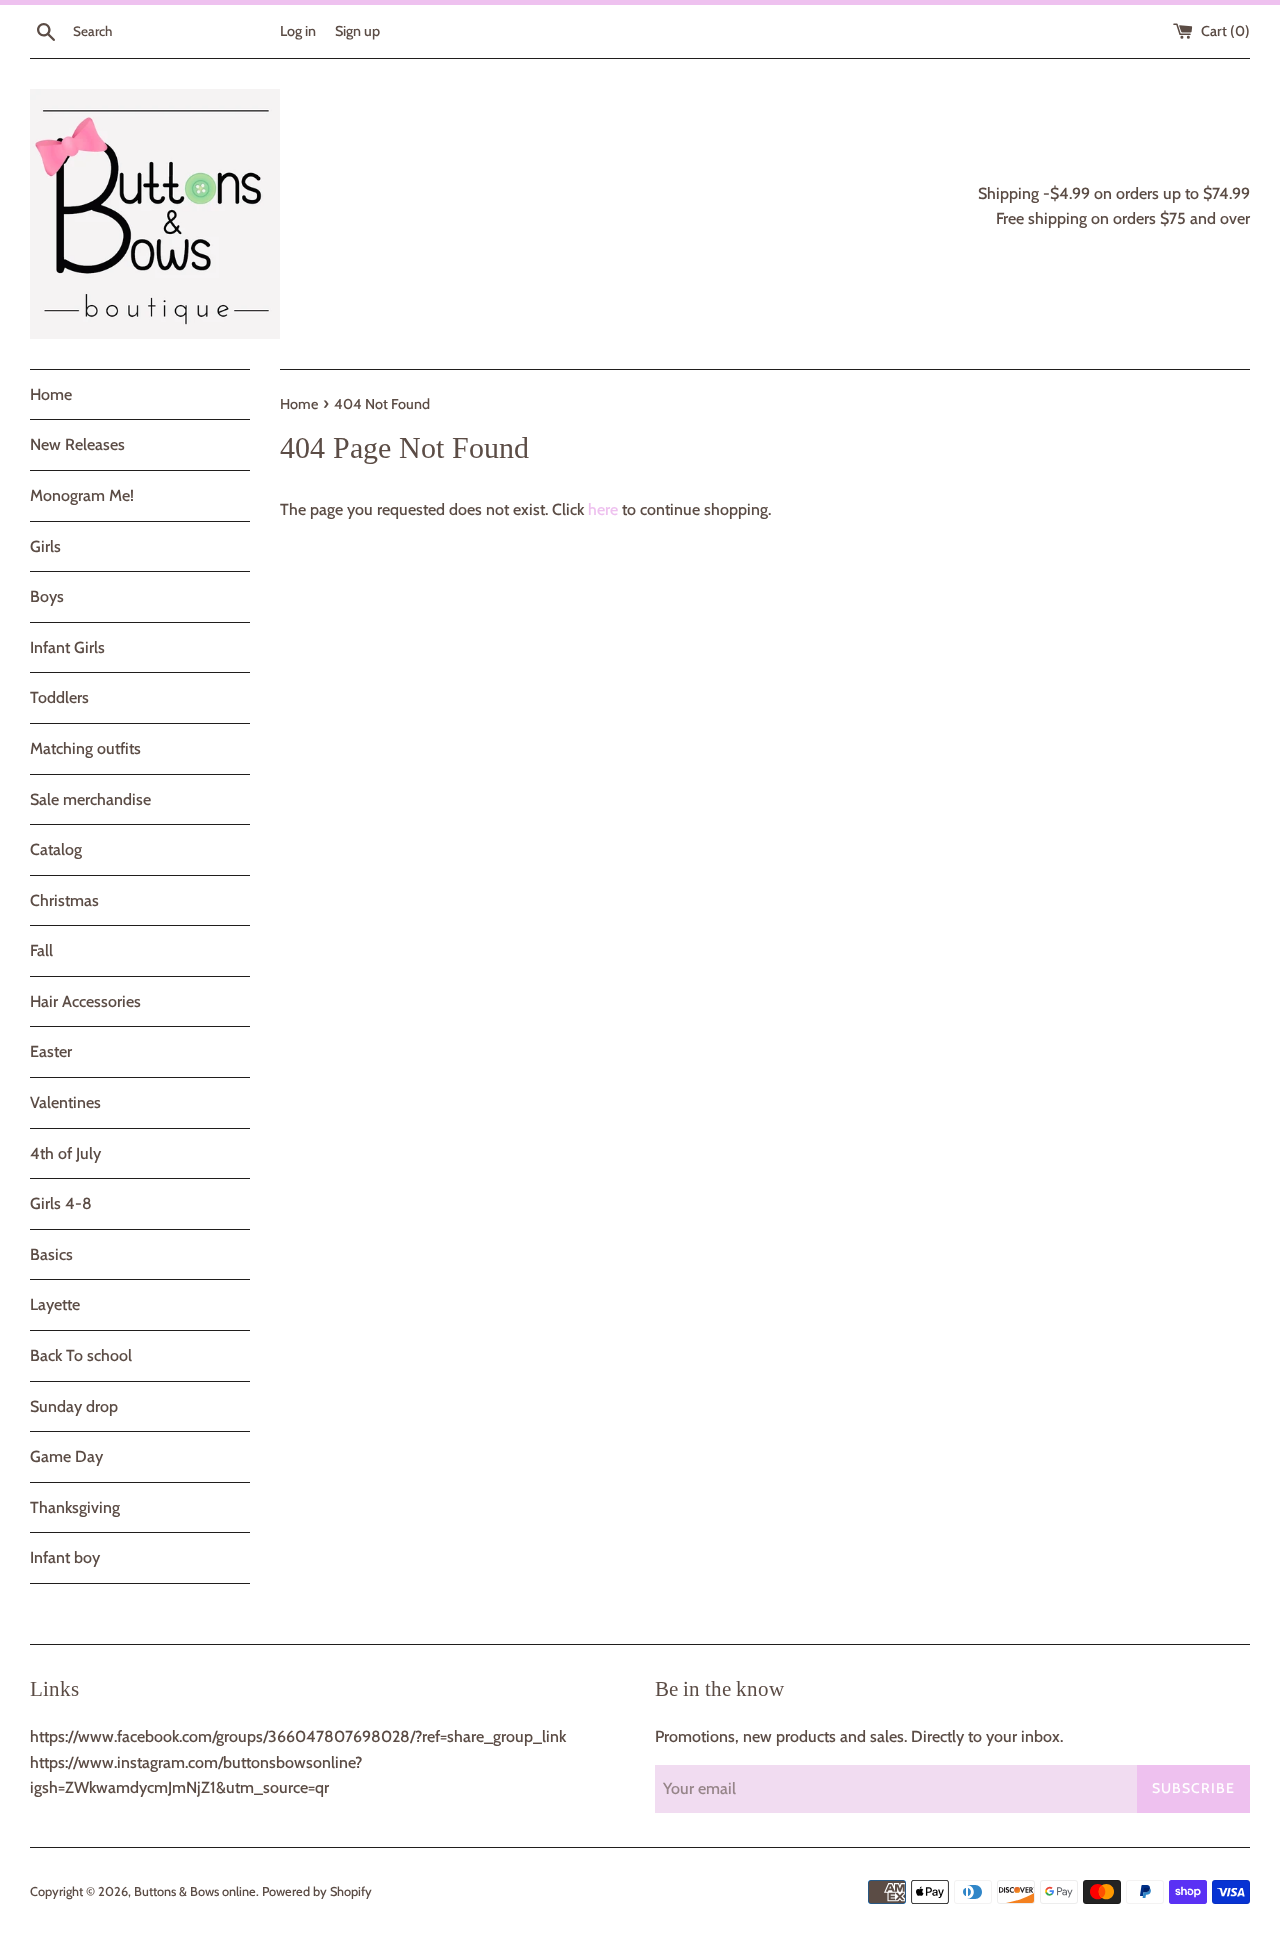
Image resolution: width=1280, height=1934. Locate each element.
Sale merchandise (90, 799)
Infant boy (65, 1557)
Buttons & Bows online (195, 1891)
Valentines (65, 1102)
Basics (51, 1254)
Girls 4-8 (61, 1203)
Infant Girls (67, 647)
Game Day (66, 1456)
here (603, 509)
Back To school (81, 1355)
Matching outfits (85, 748)
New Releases (77, 444)
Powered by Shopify (317, 1891)
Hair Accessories (85, 1001)
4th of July (65, 1153)
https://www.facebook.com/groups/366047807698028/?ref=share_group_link (298, 1736)
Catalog (56, 849)
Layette (55, 1304)
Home (51, 394)
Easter (51, 1051)
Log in (298, 31)
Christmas (64, 900)
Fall (41, 950)
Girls (45, 546)
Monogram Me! (82, 495)
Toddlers (59, 697)
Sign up (357, 31)
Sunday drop (74, 1406)
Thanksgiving (75, 1507)
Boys (47, 596)
